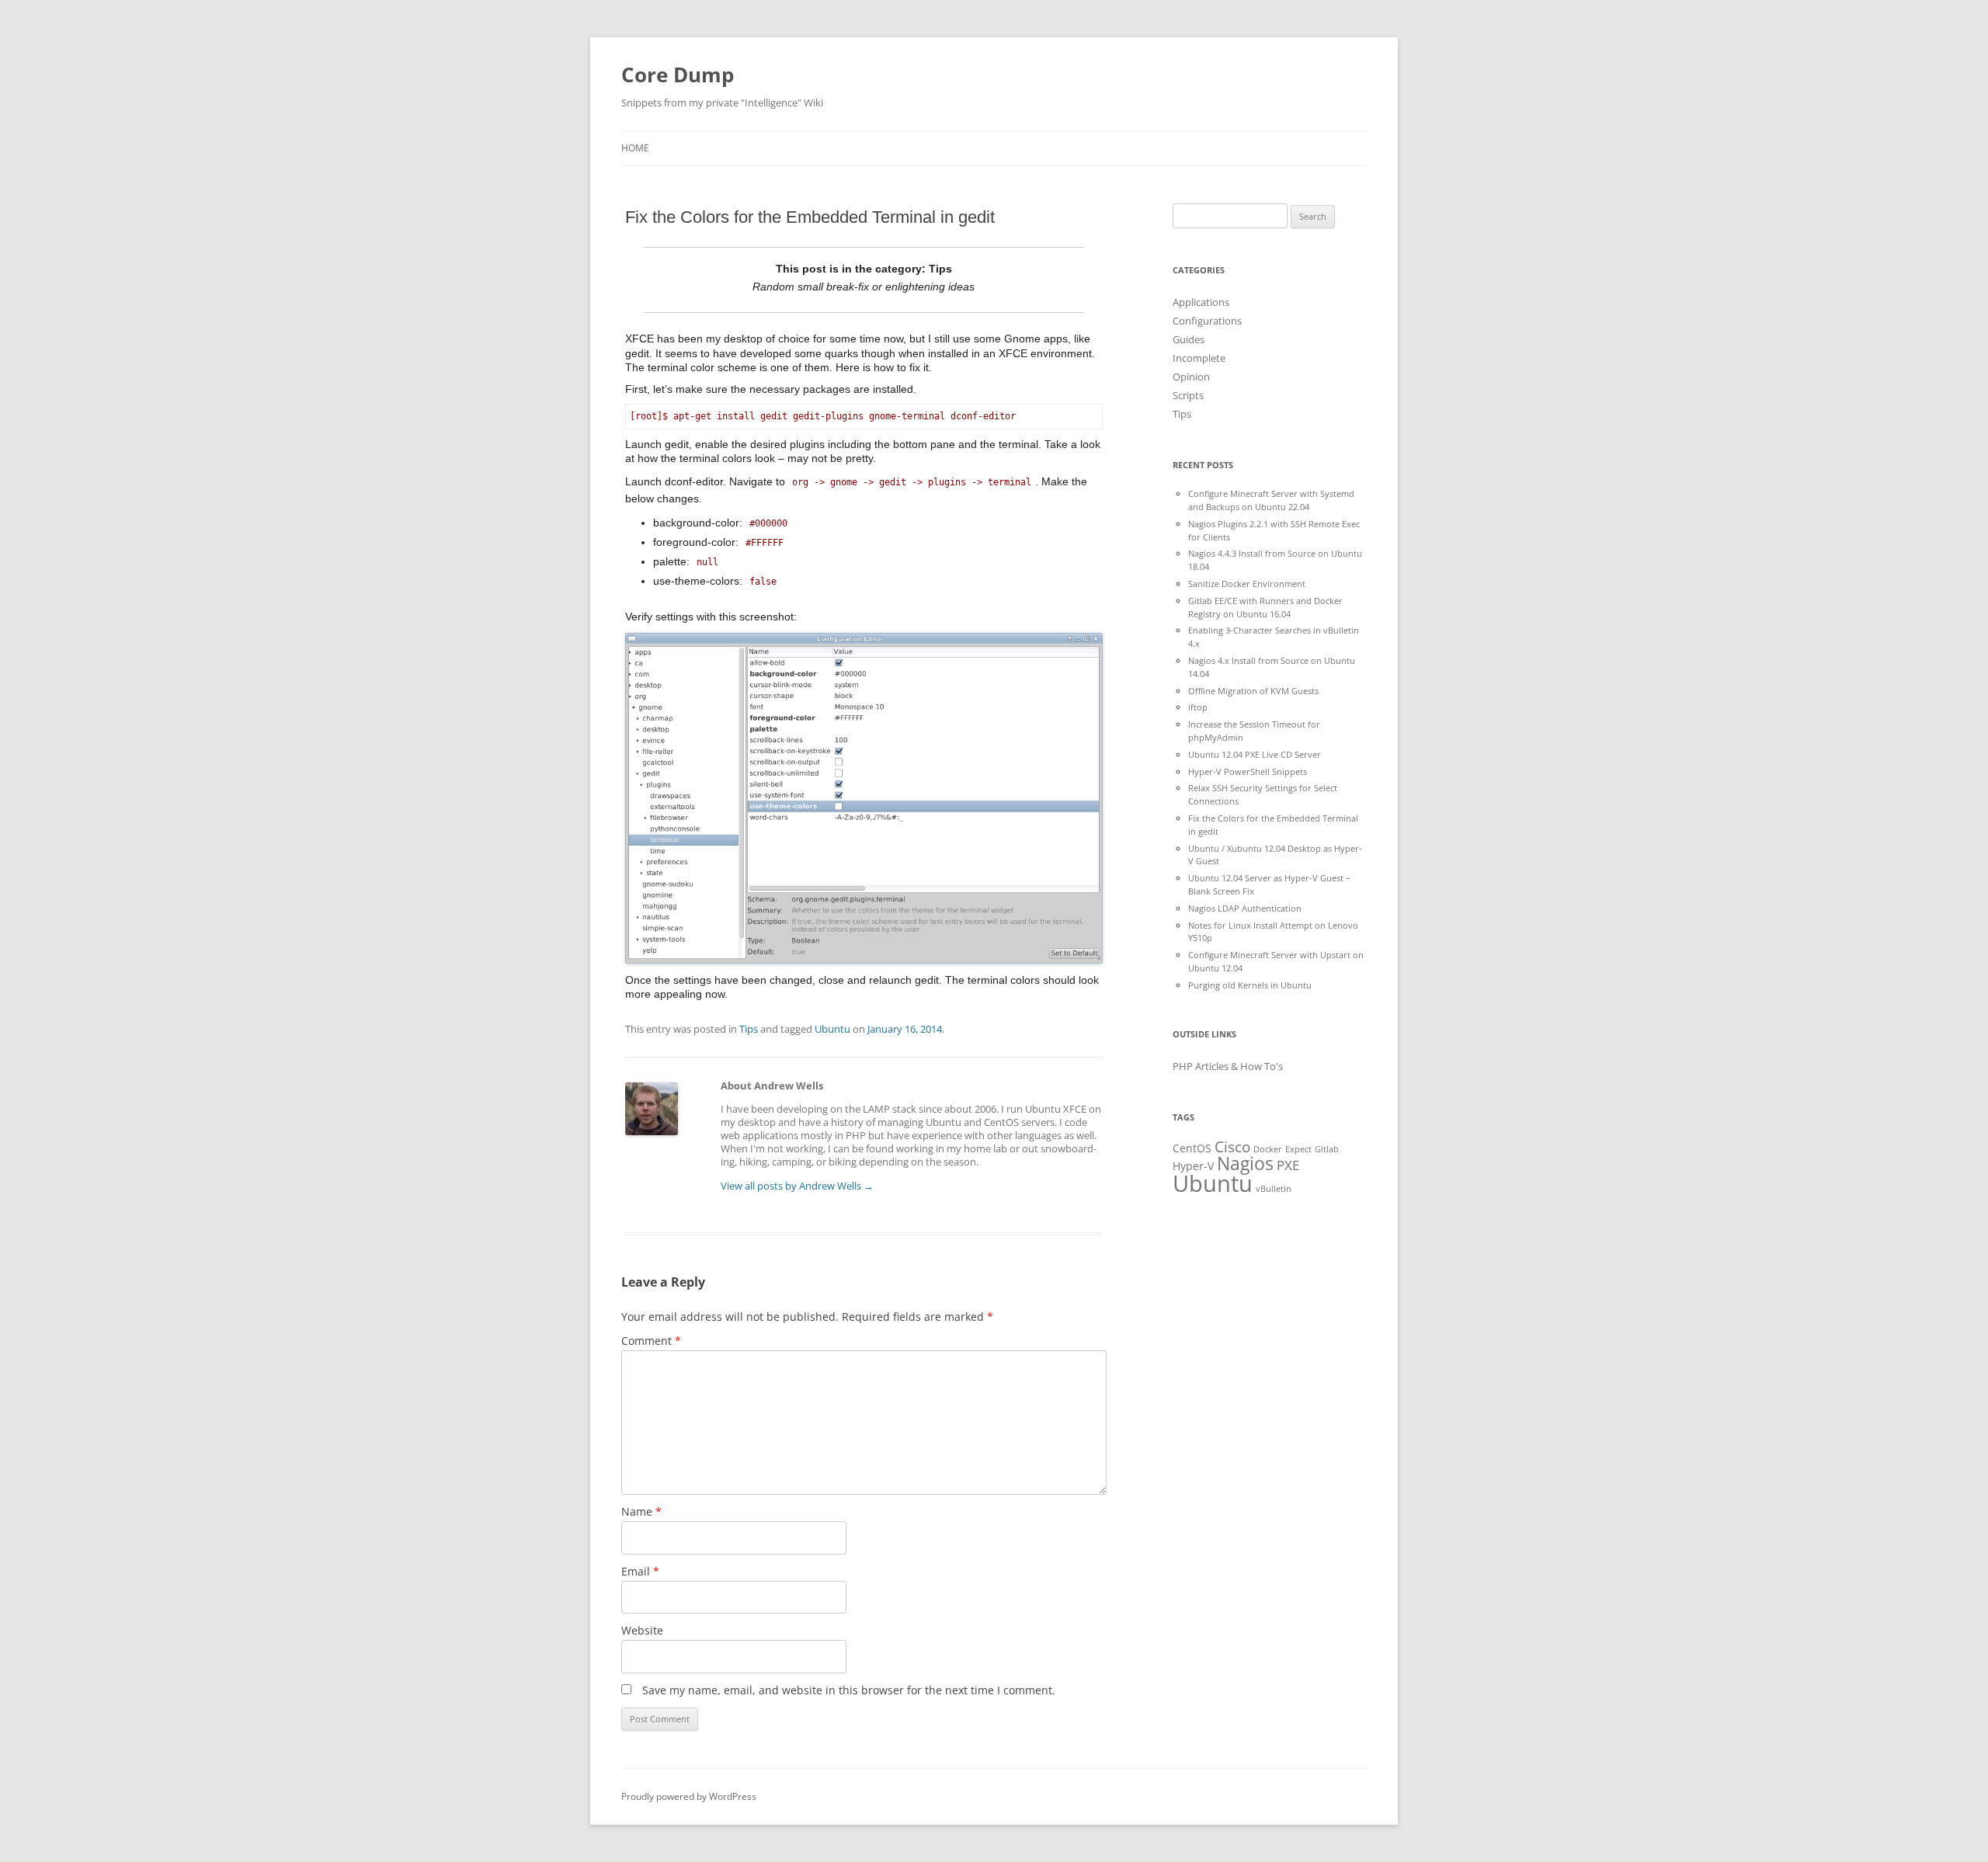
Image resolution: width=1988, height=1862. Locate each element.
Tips (749, 1029)
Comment (651, 1341)
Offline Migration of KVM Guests (1253, 691)
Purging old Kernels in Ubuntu (1250, 985)
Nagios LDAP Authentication (1245, 908)
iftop (1198, 707)
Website (642, 1630)
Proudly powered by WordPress (689, 1796)
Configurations (1207, 321)
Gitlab (1327, 1149)
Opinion (1191, 377)
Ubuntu (832, 1029)
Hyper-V (1193, 1166)
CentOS (1192, 1148)
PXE (1288, 1165)
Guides (1189, 339)
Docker (1268, 1149)
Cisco (1232, 1147)
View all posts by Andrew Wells (797, 1186)
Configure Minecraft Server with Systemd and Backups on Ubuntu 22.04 (1271, 500)
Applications (1201, 302)
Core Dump (678, 75)
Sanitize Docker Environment (1247, 584)
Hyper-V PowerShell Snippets (1248, 771)
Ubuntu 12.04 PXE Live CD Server (1255, 754)
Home (635, 148)
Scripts (1188, 395)
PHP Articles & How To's (1228, 1066)
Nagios (1245, 1163)
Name (641, 1511)
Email (640, 1571)
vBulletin (1274, 1189)
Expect (1298, 1149)
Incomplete (1199, 358)
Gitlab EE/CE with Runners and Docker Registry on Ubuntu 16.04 (1265, 607)
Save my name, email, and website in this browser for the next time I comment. (849, 1690)
